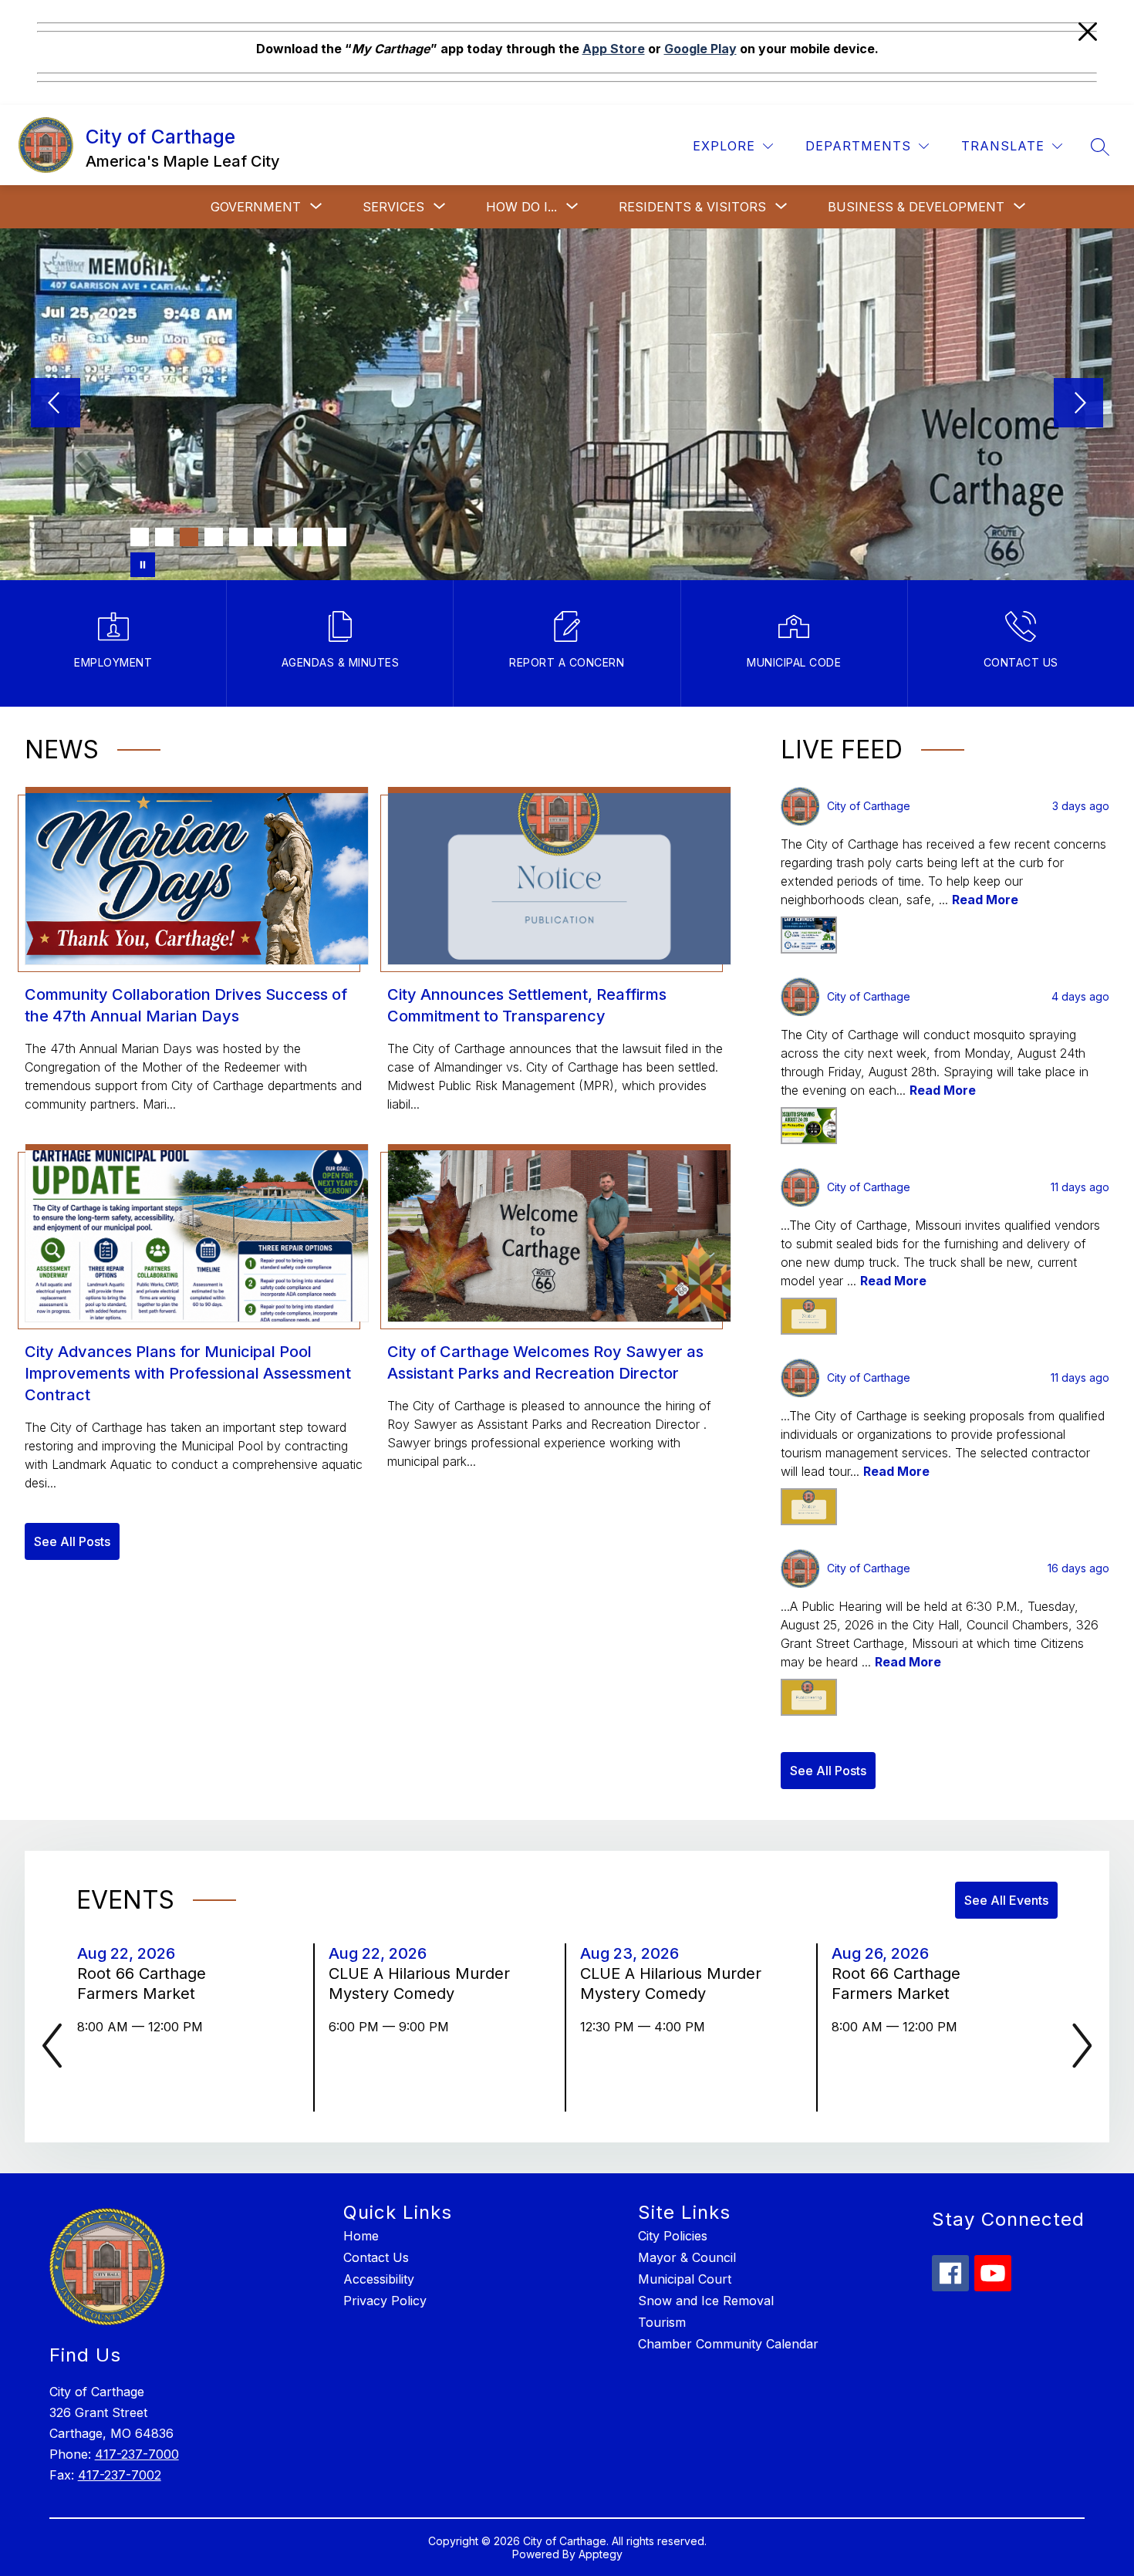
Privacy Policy (385, 2301)
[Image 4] (214, 537)
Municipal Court (685, 2279)
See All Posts (72, 1541)
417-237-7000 (137, 2454)
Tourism (662, 2322)
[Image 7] (288, 537)
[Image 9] (337, 537)
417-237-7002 (120, 2475)
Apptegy (601, 2554)
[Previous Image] (56, 404)
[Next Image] (1078, 404)
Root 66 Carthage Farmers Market (142, 1984)
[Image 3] (189, 537)
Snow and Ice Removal (706, 2301)
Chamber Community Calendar (728, 2344)
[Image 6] (263, 537)
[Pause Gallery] (143, 565)
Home (361, 2236)
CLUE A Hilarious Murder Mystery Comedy (419, 1984)
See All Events (1006, 1900)
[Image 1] (140, 537)
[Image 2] (164, 537)
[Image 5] (238, 537)
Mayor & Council (687, 2257)
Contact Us (376, 2257)
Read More (985, 900)
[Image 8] (312, 537)
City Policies (673, 2236)
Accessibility (379, 2279)
